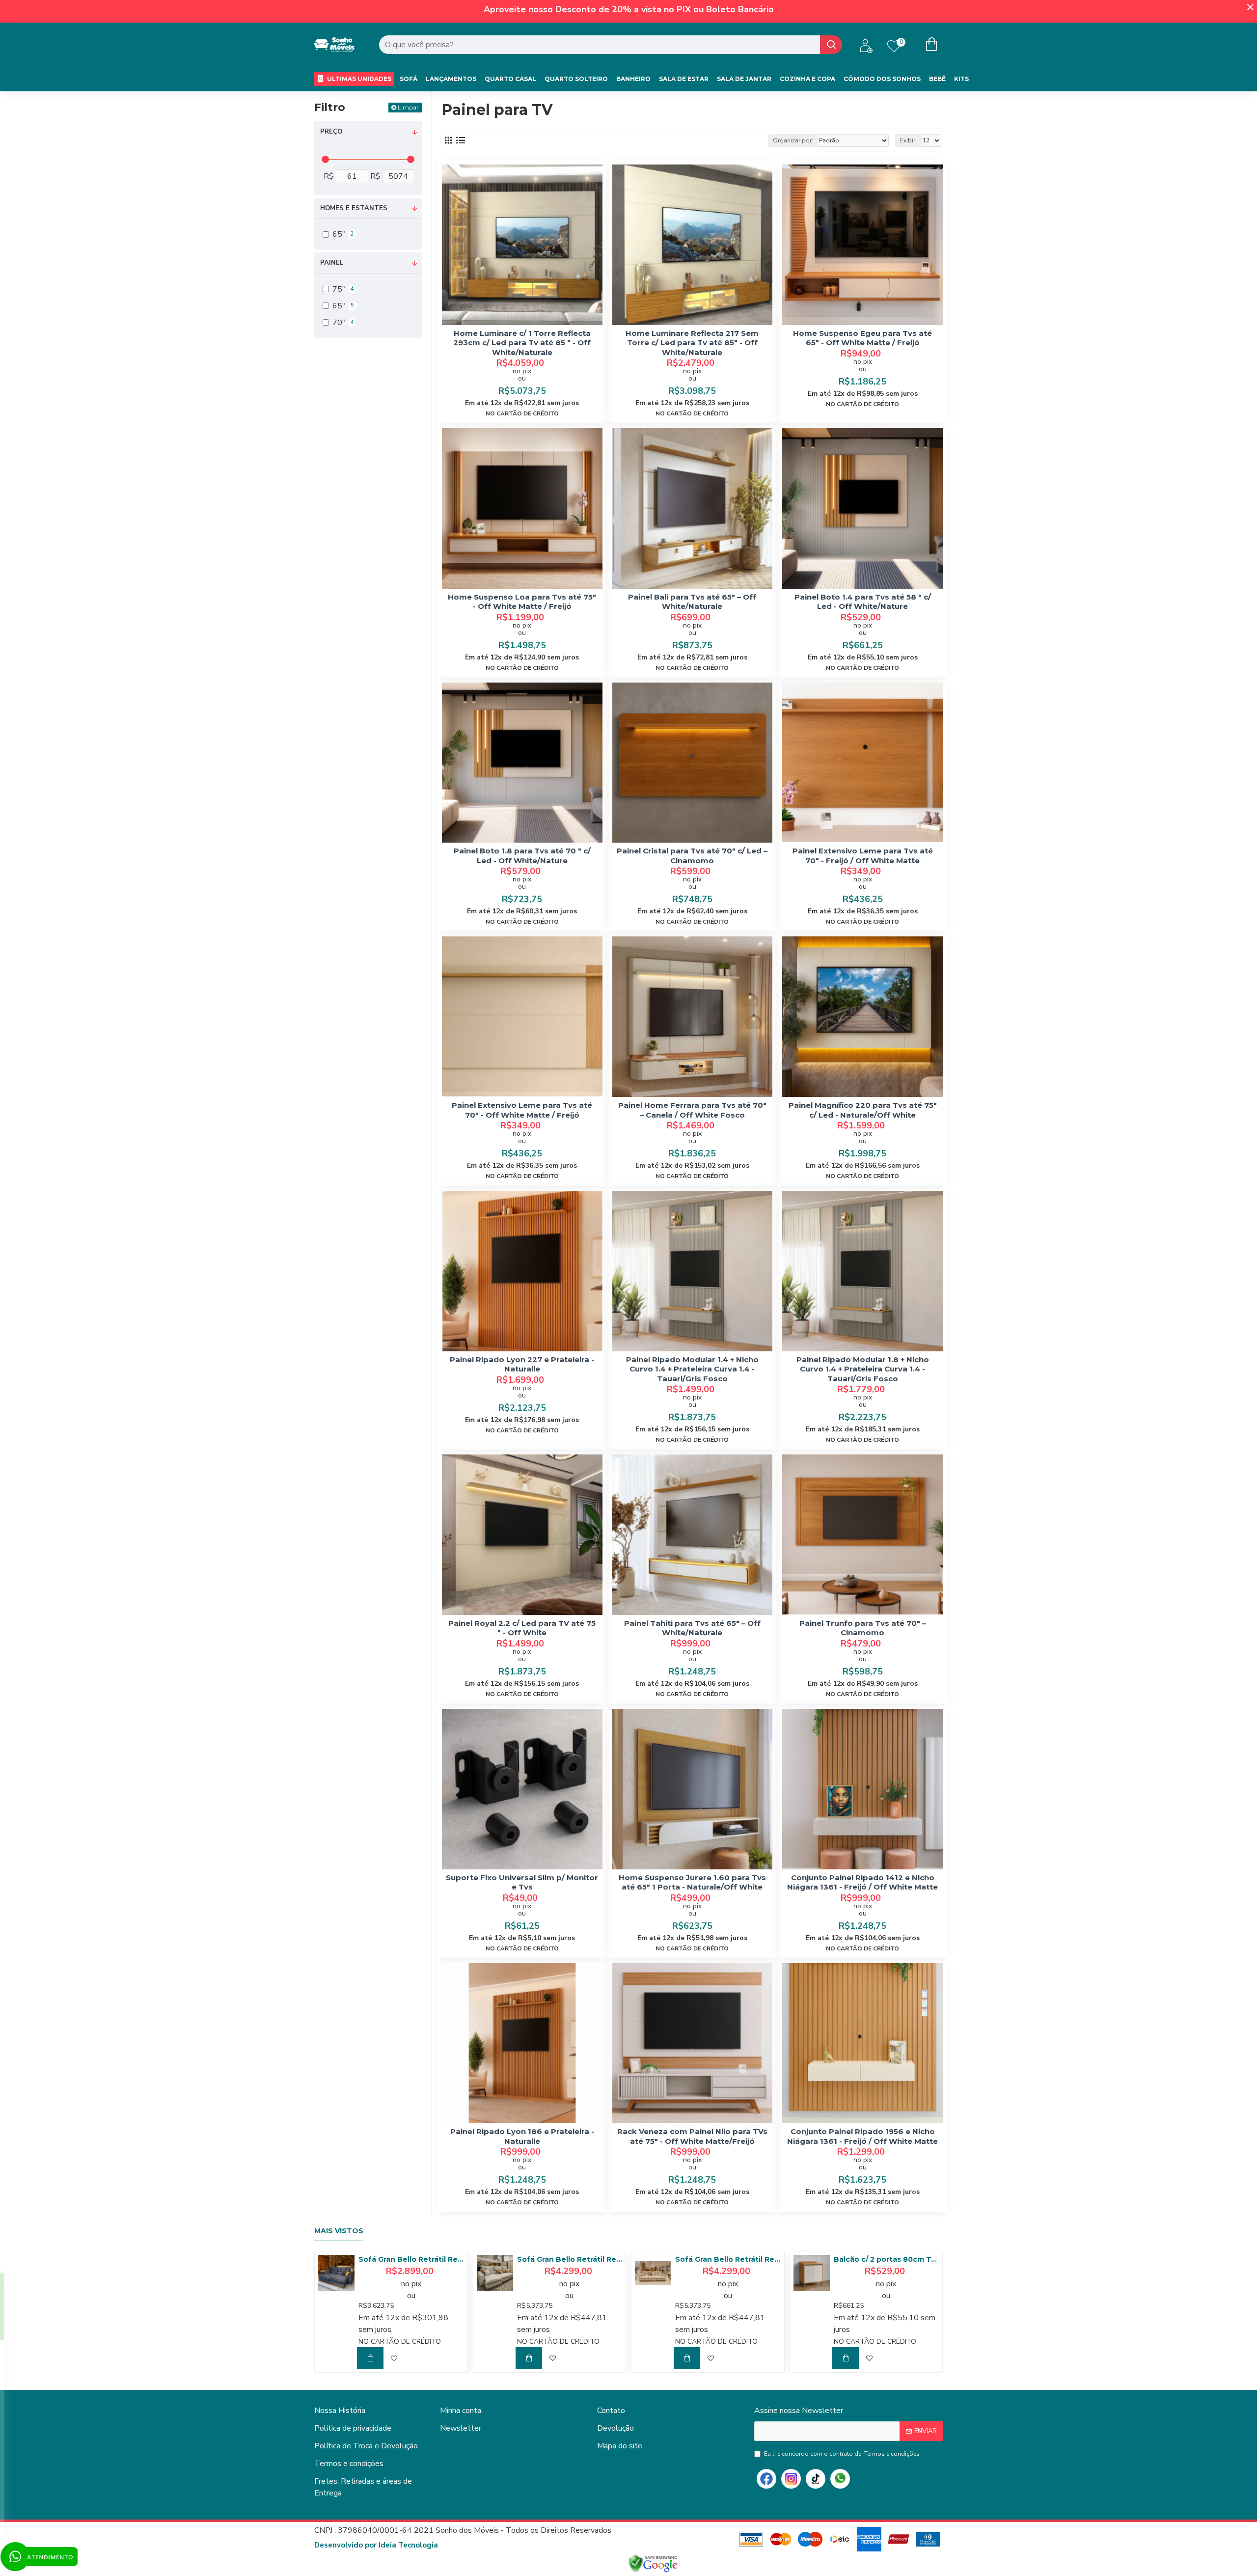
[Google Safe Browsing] (653, 2564)
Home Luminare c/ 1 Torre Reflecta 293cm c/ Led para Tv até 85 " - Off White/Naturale (522, 343)
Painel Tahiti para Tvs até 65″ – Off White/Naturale (692, 1628)
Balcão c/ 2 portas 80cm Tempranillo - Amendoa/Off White (886, 2259)
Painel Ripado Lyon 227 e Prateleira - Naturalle (522, 1364)
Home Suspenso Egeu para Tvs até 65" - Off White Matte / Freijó (862, 338)
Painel (332, 263)
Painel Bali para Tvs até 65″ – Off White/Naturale (692, 602)
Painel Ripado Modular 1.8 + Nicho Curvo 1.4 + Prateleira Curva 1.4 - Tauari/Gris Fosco (863, 1369)
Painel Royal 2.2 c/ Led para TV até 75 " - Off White (522, 1628)
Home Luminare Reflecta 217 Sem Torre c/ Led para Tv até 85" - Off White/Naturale (692, 343)
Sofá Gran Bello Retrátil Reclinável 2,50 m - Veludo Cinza (411, 2259)
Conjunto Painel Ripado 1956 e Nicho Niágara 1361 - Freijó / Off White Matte (862, 2136)
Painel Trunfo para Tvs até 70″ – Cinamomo (863, 1628)
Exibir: (908, 140)
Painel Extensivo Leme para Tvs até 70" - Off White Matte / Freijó (522, 1110)
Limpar (408, 107)
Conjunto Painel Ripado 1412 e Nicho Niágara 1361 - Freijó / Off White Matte (862, 1882)
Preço (331, 132)
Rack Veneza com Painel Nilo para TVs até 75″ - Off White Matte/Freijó (692, 2136)
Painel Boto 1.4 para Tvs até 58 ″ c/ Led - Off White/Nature (863, 602)
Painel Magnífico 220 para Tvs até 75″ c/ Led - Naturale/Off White (863, 1110)
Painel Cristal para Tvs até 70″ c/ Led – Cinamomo (692, 856)
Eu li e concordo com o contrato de (842, 2454)
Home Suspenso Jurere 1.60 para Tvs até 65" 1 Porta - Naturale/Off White (692, 1882)
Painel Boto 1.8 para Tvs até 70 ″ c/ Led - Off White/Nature (522, 856)
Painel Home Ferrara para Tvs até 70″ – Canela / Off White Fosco (692, 1110)
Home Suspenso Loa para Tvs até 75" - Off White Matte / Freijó (522, 602)
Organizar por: (793, 140)
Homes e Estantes (354, 208)
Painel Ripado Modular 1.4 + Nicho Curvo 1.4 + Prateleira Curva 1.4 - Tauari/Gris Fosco (692, 1369)
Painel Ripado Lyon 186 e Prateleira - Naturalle (522, 2136)
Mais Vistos (339, 2231)
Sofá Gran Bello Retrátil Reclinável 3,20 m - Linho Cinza (570, 2259)
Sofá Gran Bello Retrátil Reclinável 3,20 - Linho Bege (728, 2259)
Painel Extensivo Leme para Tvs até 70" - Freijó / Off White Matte (863, 856)
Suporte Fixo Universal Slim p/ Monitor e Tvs (522, 1882)
